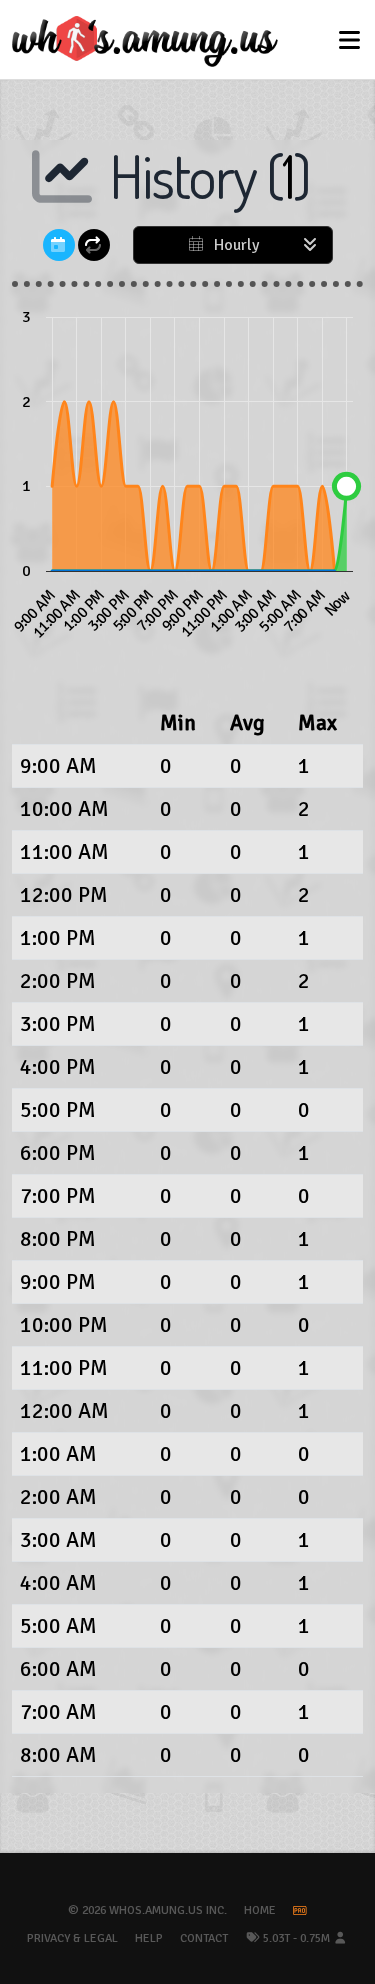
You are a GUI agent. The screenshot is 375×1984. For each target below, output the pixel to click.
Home (260, 1910)
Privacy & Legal (72, 1938)
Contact (204, 1938)
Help (149, 1938)
